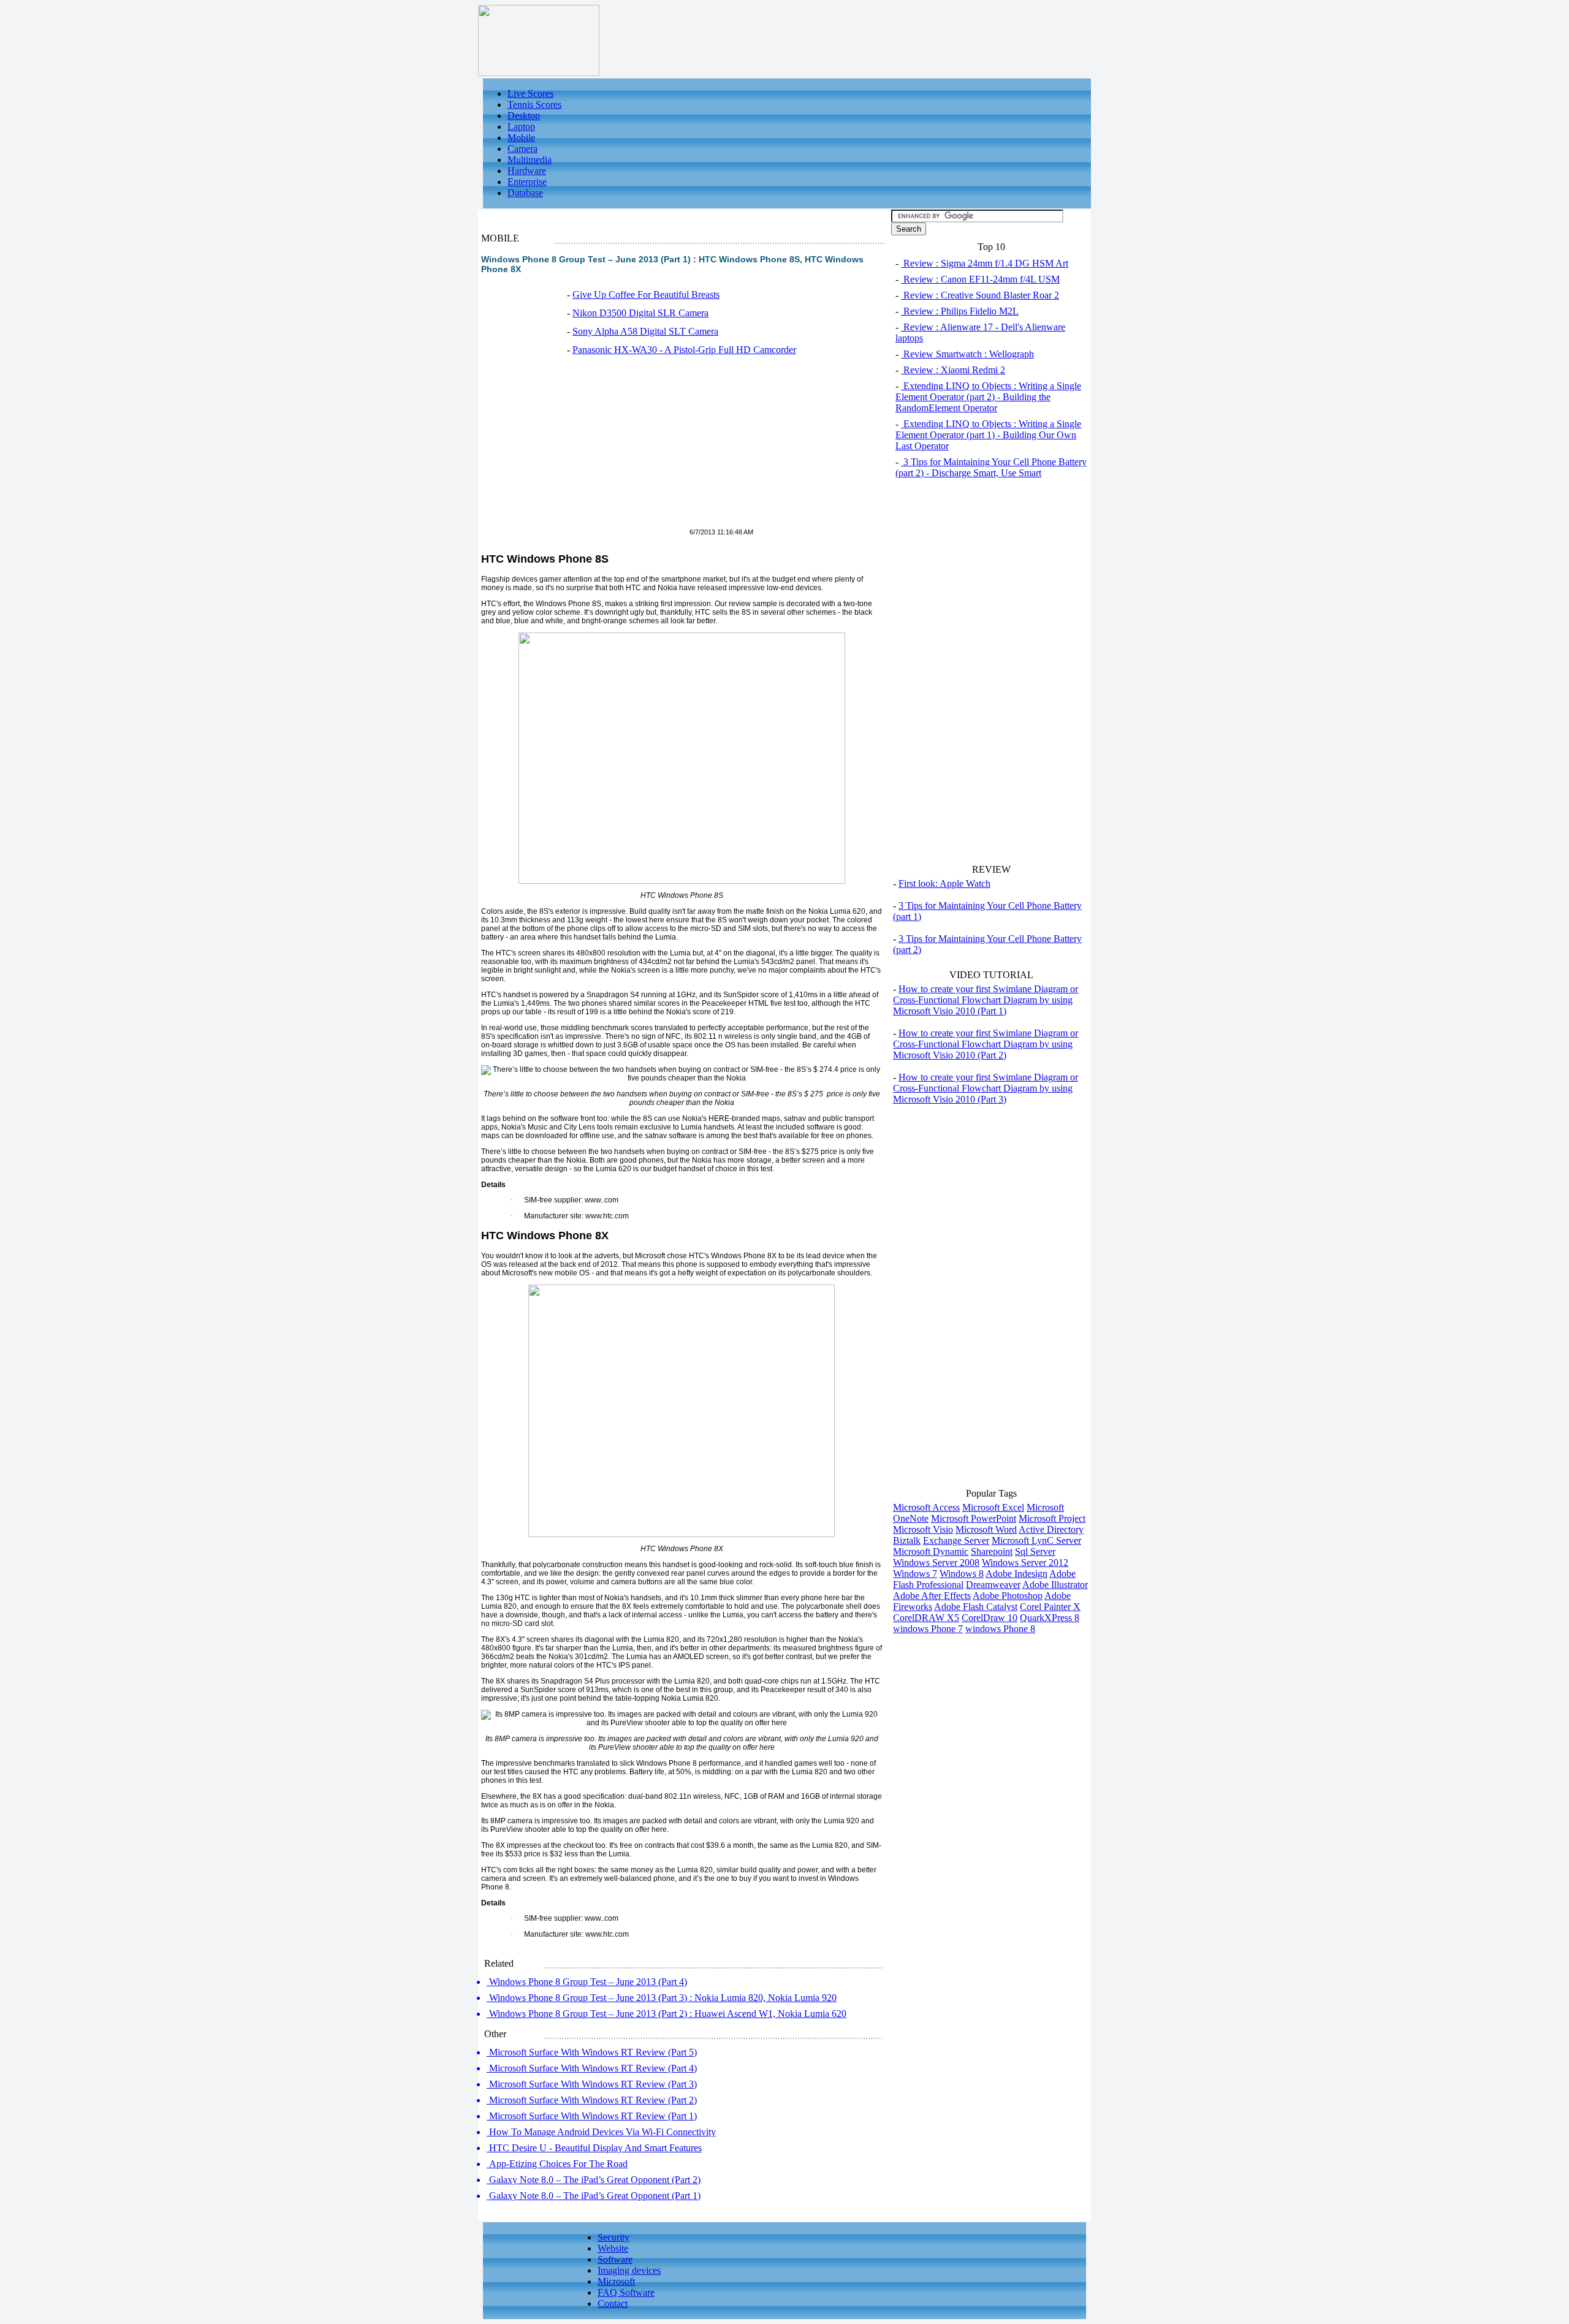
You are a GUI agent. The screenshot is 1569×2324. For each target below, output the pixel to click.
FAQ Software (626, 2292)
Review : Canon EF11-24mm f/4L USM (980, 279)
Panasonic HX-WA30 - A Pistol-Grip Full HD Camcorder (684, 350)
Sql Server (1035, 1551)
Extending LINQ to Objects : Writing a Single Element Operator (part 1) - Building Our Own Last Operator (988, 435)
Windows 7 (915, 1574)
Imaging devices (629, 2270)
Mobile (521, 138)
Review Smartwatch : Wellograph (967, 354)
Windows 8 (962, 1574)
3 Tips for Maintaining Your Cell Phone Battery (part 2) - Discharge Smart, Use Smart (991, 467)
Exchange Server (956, 1540)
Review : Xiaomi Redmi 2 (953, 370)
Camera (522, 149)
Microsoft (616, 2281)
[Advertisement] (584, 449)
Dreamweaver (993, 1585)
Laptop (521, 127)
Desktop (524, 116)
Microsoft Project (1052, 1518)
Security (614, 2237)
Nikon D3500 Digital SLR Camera (640, 313)
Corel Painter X (1050, 1607)
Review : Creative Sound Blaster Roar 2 (980, 295)
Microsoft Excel (993, 1507)
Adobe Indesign (1016, 1574)
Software (615, 2259)
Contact (613, 2303)
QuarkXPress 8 (1050, 1618)
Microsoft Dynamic (931, 1551)
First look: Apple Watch (944, 883)
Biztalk (907, 1540)
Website (613, 2248)
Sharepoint (992, 1551)
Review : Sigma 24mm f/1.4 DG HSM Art (985, 263)
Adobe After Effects (932, 1596)
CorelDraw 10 (990, 1618)
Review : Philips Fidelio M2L (960, 311)
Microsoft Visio (923, 1529)
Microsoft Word (986, 1529)
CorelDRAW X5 (926, 1618)
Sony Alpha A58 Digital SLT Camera (645, 331)
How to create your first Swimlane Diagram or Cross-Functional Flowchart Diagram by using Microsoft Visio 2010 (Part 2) (986, 1044)
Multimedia (530, 160)
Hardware (527, 171)
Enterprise (527, 182)
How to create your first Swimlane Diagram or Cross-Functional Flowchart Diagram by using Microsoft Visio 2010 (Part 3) (986, 1088)
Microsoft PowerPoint (974, 1518)
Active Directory (1051, 1529)
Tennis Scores (534, 104)
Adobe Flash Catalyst (976, 1607)
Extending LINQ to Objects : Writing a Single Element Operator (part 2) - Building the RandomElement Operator (988, 397)
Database (525, 193)
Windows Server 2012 (1025, 1563)
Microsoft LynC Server (1036, 1540)
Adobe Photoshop (1008, 1596)
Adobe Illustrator (1055, 1585)
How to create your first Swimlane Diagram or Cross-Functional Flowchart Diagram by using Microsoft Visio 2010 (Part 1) (986, 1000)
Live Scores (530, 93)
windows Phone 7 (928, 1629)
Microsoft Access (926, 1507)
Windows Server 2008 (936, 1563)
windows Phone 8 (1000, 1629)
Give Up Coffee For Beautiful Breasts (646, 294)
